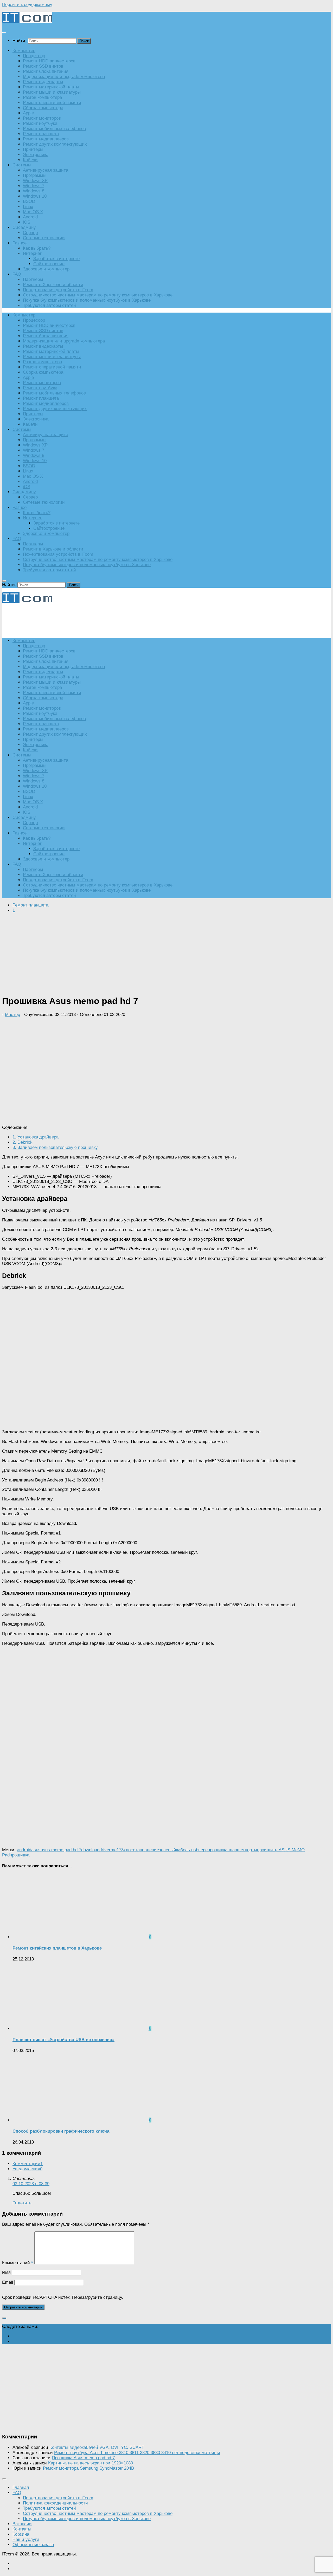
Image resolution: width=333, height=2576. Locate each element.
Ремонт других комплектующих (55, 144)
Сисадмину (24, 227)
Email (8, 2282)
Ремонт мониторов (42, 118)
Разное (20, 243)
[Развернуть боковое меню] (4, 2318)
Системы (22, 165)
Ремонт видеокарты (43, 82)
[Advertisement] (97, 621)
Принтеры (33, 149)
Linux (28, 207)
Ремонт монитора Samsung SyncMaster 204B (88, 2468)
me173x (118, 1850)
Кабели (30, 160)
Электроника (36, 155)
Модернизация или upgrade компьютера (64, 77)
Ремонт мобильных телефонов (54, 129)
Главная (21, 2487)
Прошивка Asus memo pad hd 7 (83, 2458)
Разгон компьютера (42, 97)
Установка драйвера (36, 1137)
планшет (236, 1850)
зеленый (168, 1850)
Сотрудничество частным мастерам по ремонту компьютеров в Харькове (98, 295)
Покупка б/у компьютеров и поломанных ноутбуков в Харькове (87, 300)
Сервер (30, 233)
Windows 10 (35, 196)
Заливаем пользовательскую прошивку (55, 1147)
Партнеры (33, 279)
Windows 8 (34, 191)
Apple (28, 113)
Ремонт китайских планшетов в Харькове (57, 1948)
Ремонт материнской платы (51, 87)
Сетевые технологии (44, 238)
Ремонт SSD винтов (43, 66)
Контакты (22, 2529)
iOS (27, 222)
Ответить (22, 2203)
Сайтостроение (49, 264)
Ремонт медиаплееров (46, 139)
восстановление (142, 1850)
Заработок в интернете (56, 259)
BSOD (29, 201)
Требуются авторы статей (49, 305)
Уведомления (27, 2169)
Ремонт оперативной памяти (52, 103)
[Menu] (4, 33)
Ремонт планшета (41, 134)
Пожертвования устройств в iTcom (58, 290)
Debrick (23, 1142)
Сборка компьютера (43, 108)
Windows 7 (34, 186)
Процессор (34, 56)
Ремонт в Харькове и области (53, 285)
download (90, 1850)
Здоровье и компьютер (46, 269)
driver (105, 1850)
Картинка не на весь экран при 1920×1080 (91, 2463)
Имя (6, 2272)
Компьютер (24, 51)
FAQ (17, 274)
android (24, 1850)
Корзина (21, 2534)
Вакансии (22, 2524)
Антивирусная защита (46, 170)
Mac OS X (33, 212)
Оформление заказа (33, 2545)
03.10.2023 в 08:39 (31, 2184)
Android (30, 217)
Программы (35, 175)
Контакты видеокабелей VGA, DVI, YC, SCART (97, 2447)
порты (251, 1850)
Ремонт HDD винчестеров (49, 61)
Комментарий (18, 2263)
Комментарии (28, 2164)
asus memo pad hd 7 (61, 1850)
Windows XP (35, 181)
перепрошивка (213, 1850)
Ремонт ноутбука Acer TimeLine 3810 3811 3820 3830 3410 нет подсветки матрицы (137, 2453)
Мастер (12, 1015)
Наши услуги (26, 2539)
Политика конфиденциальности (55, 2503)
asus (36, 1850)
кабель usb (187, 1850)
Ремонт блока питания (46, 71)
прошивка (20, 1855)
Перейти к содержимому (27, 5)
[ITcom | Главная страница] (27, 21)
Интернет (32, 253)
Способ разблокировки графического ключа (61, 2131)
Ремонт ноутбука (40, 123)
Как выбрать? (37, 248)
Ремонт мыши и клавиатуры (52, 92)
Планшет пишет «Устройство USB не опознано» (63, 2040)
